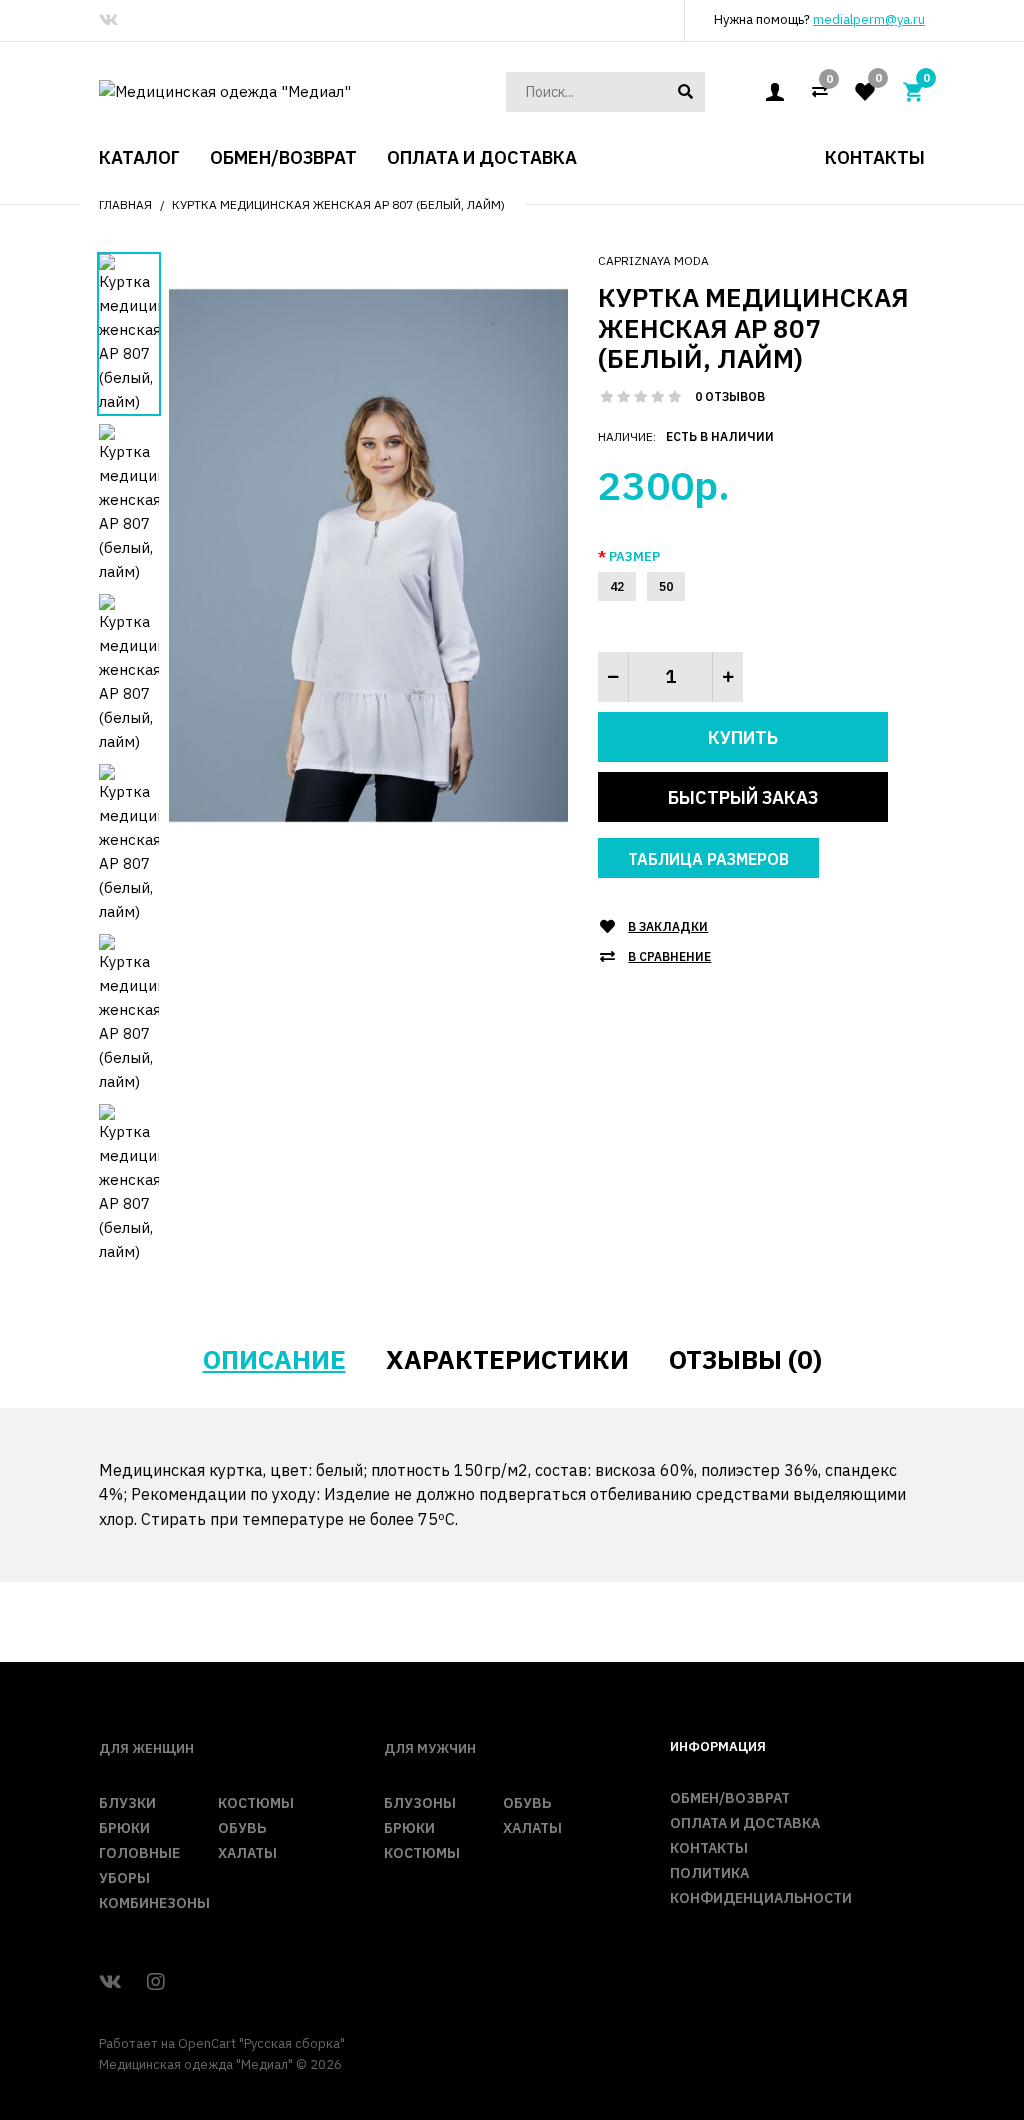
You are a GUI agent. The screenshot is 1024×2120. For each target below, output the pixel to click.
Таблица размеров (708, 859)
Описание (274, 1359)
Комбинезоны (154, 1903)
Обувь (242, 1828)
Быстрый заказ (743, 797)
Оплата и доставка (745, 1823)
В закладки (668, 926)
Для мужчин (430, 1748)
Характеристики (507, 1359)
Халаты (247, 1853)
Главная (125, 204)
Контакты (709, 1848)
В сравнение (669, 956)
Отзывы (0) (745, 1359)
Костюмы (256, 1803)
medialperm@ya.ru (869, 19)
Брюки (124, 1828)
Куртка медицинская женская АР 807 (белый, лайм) (338, 204)
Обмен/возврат (730, 1798)
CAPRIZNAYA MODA (653, 260)
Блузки (127, 1803)
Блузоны (420, 1803)
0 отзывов (730, 396)
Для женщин (146, 1748)
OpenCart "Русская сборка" (261, 2043)
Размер (634, 556)
